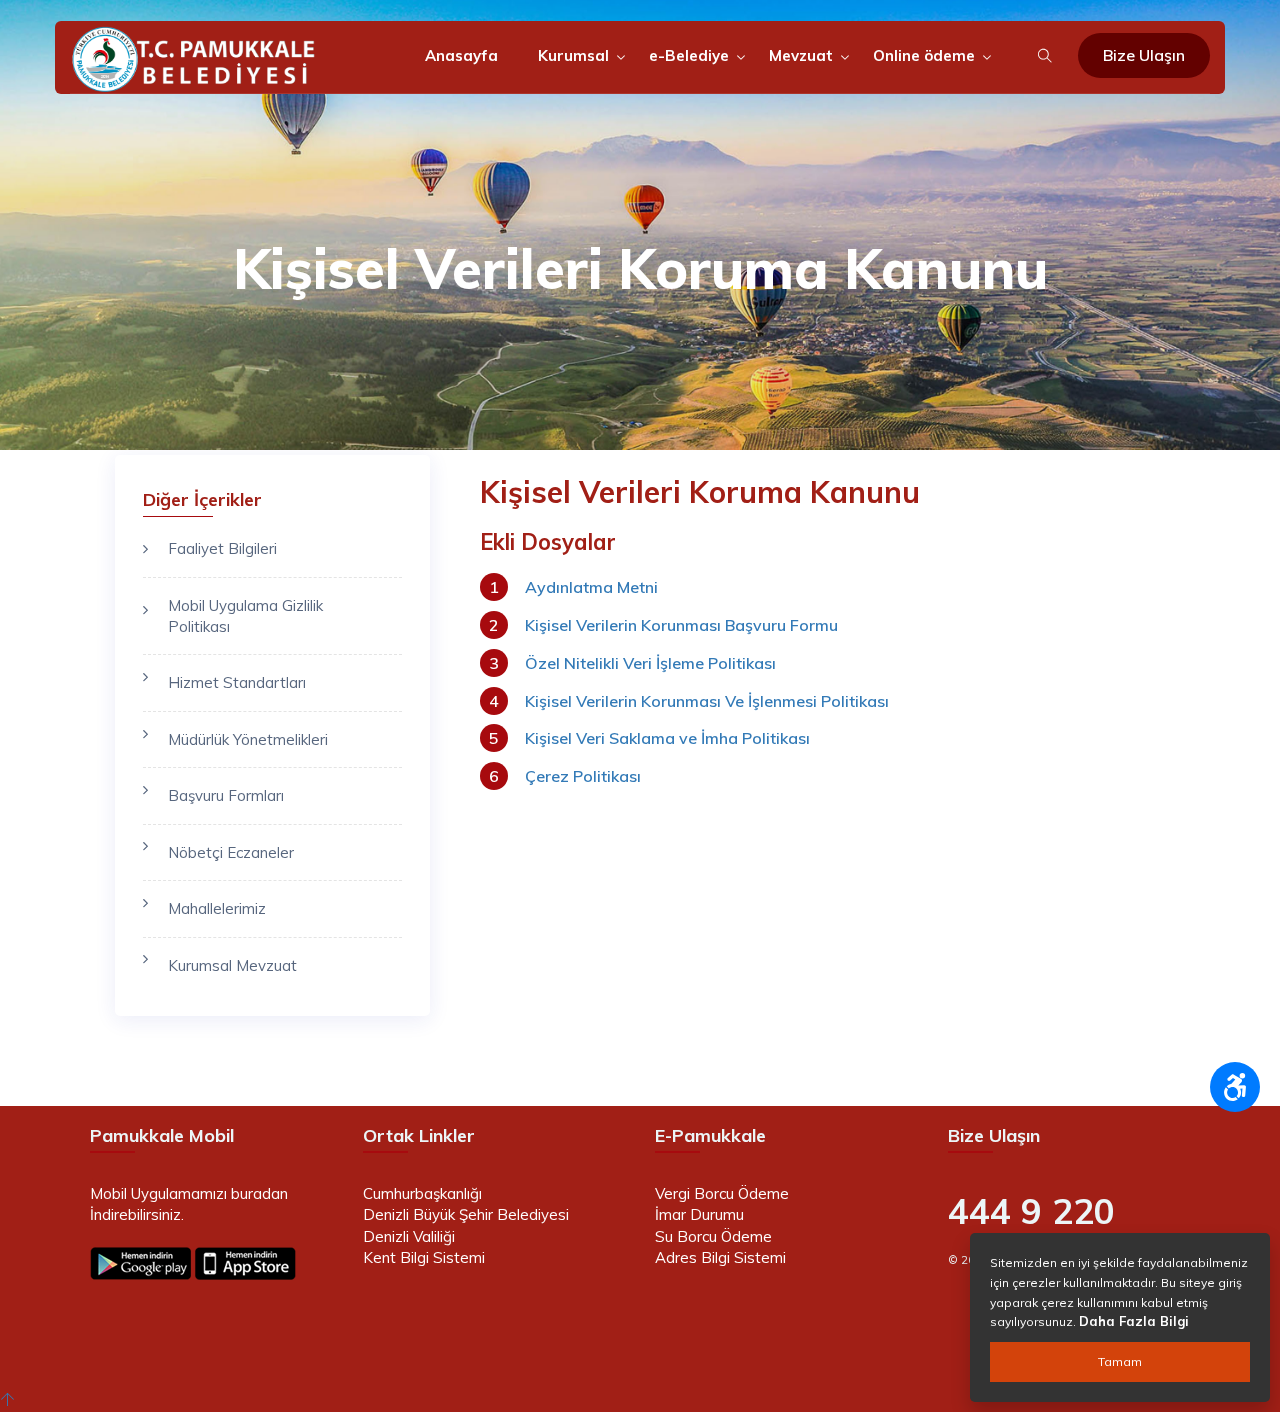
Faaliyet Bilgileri (222, 548)
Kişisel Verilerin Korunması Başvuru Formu (681, 625)
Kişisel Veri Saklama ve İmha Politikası (667, 738)
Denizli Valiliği (409, 1236)
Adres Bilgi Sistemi (720, 1257)
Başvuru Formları (226, 795)
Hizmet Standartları (237, 682)
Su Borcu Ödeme (713, 1236)
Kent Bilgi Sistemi (424, 1257)
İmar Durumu (699, 1214)
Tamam (1120, 1361)
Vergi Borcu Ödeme (722, 1193)
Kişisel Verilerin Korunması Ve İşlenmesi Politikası (707, 701)
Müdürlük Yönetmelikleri (248, 739)
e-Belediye (689, 55)
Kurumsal (573, 55)
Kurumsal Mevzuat (232, 965)
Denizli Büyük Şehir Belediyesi (466, 1214)
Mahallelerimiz (217, 908)
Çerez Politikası (583, 776)
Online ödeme (924, 55)
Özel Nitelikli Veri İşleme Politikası (650, 663)
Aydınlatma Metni (591, 587)
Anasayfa (461, 55)
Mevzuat (801, 55)
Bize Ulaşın (1144, 55)
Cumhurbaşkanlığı (422, 1193)
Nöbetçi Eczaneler (231, 852)
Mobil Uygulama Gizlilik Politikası (245, 616)
